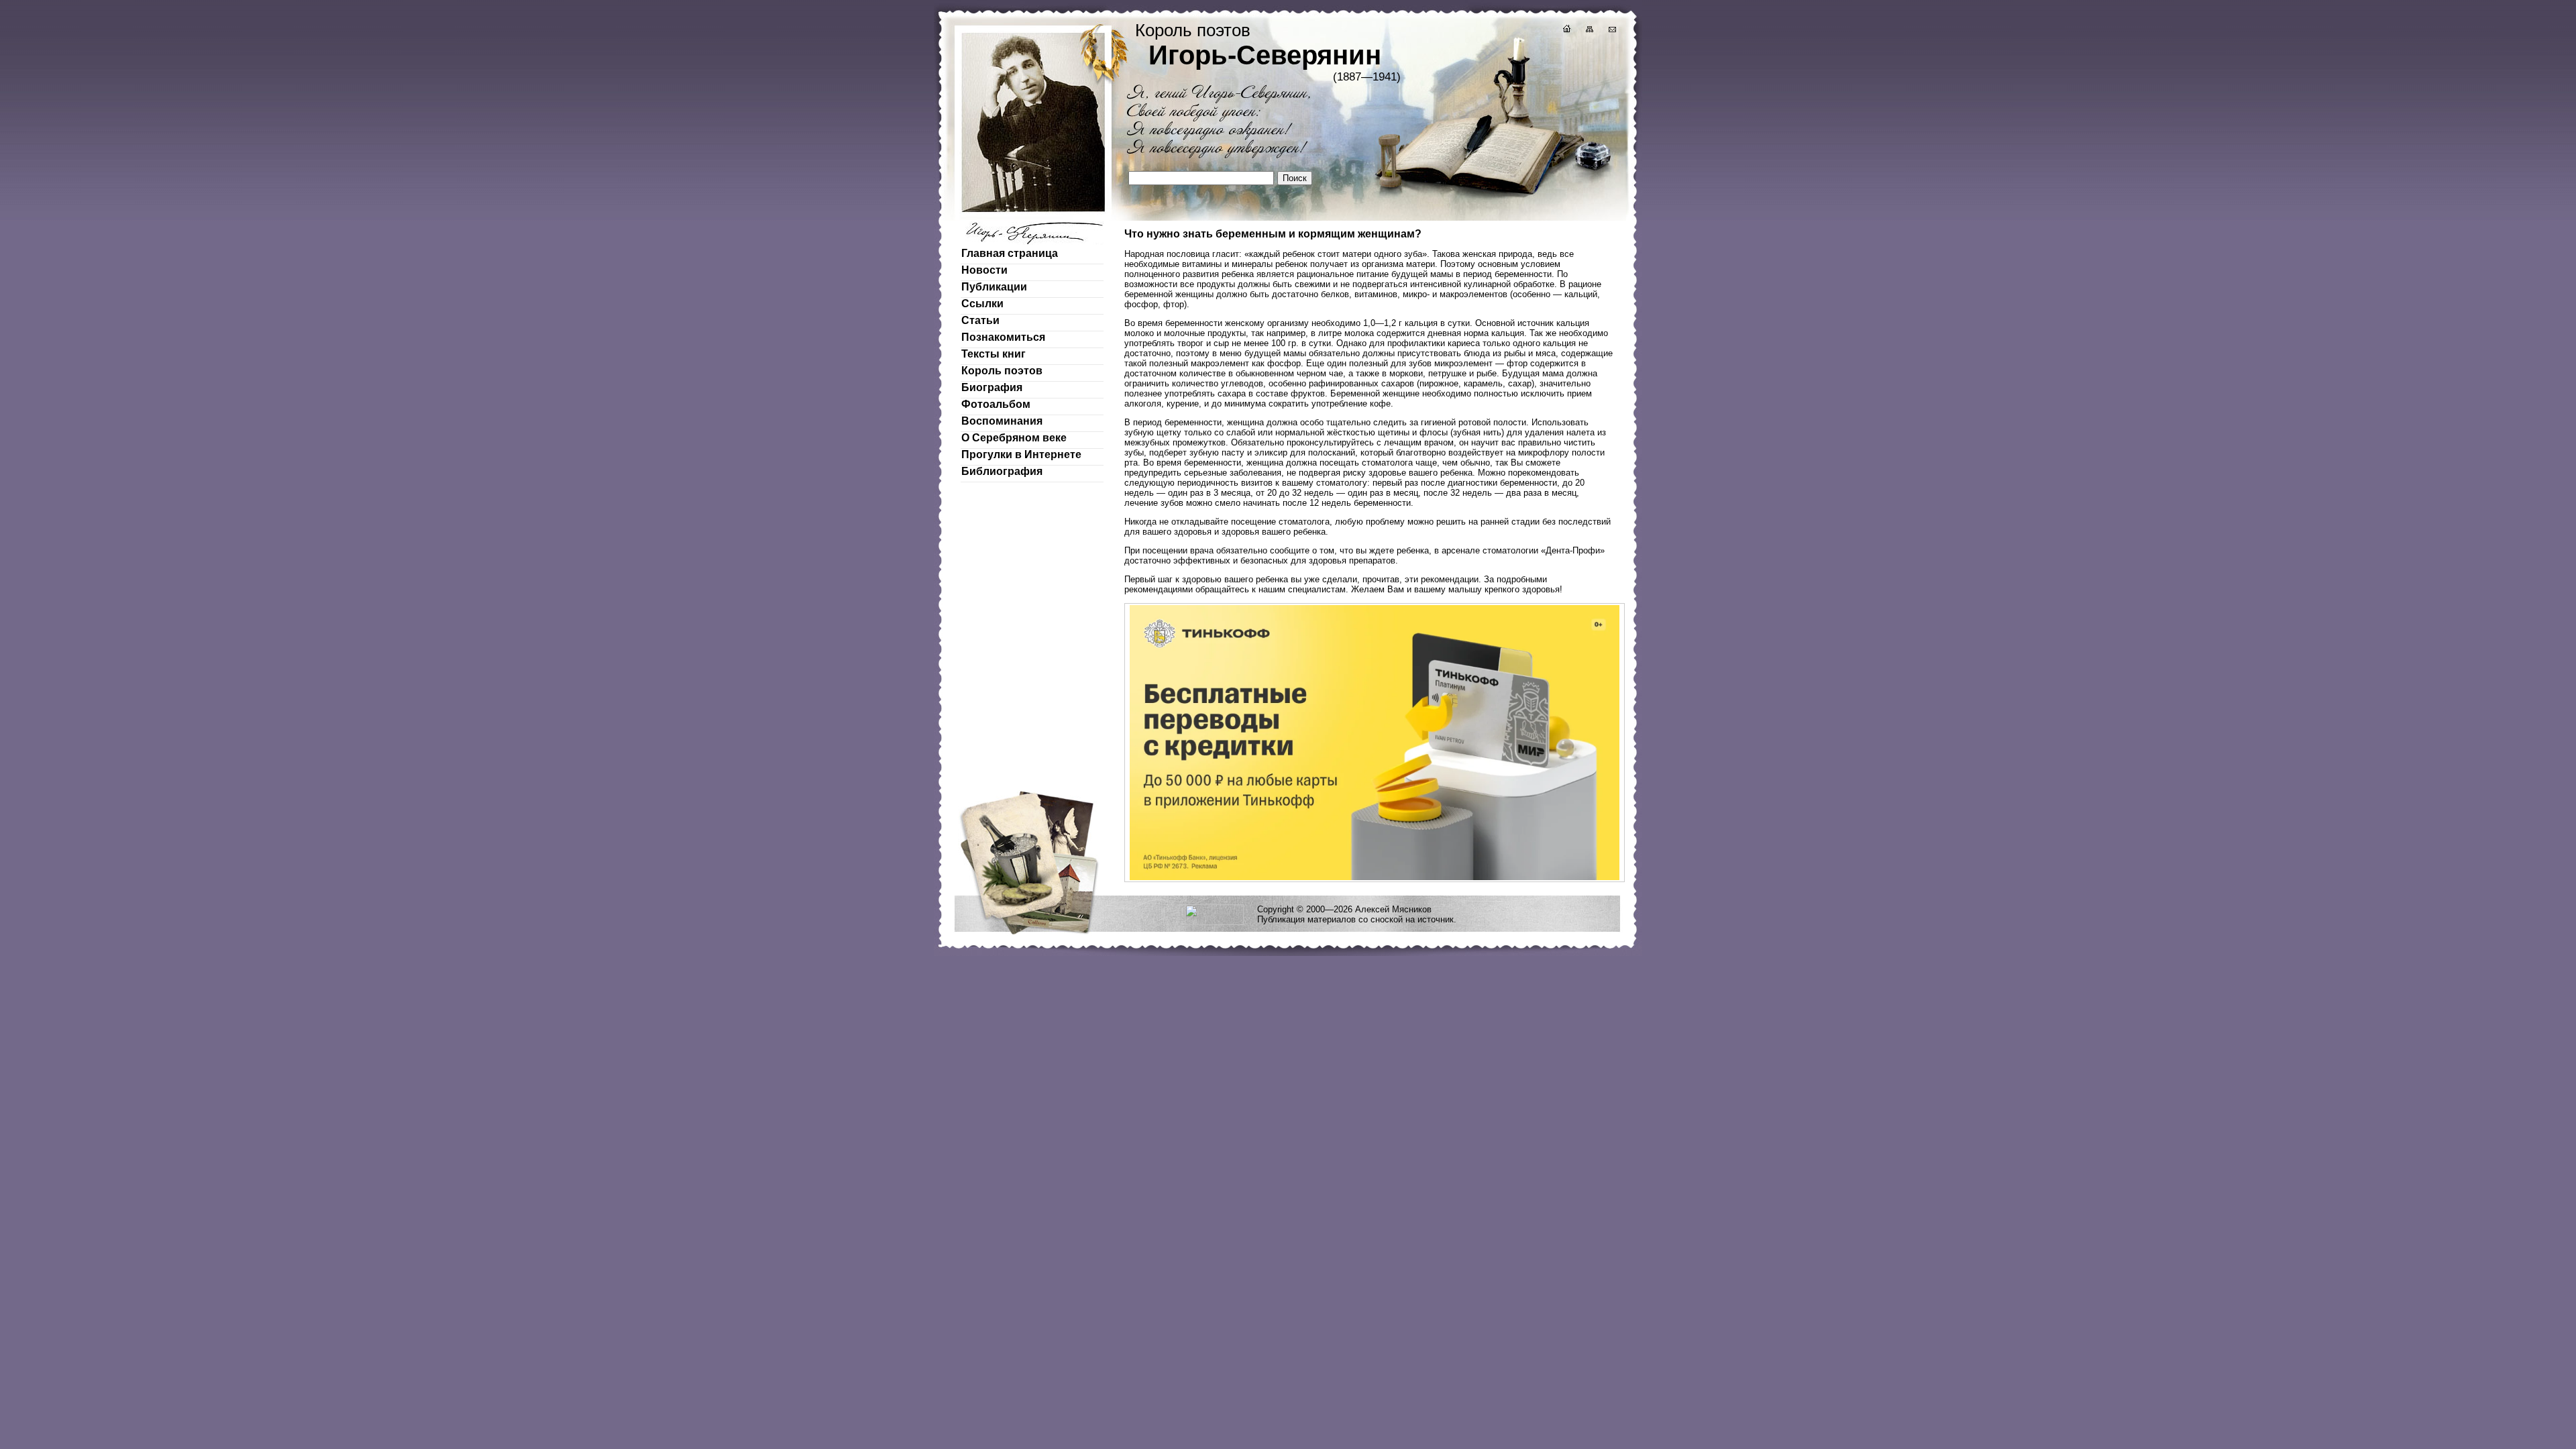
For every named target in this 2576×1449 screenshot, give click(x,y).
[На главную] (1566, 31)
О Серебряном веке (1014, 438)
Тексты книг (994, 354)
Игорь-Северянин (1265, 55)
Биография (992, 387)
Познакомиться (1003, 337)
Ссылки (982, 304)
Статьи (980, 320)
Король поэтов (1002, 371)
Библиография (1002, 471)
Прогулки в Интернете (1021, 454)
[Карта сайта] (1589, 31)
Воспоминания (1002, 421)
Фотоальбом (996, 404)
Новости (984, 270)
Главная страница (1010, 253)
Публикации (994, 287)
